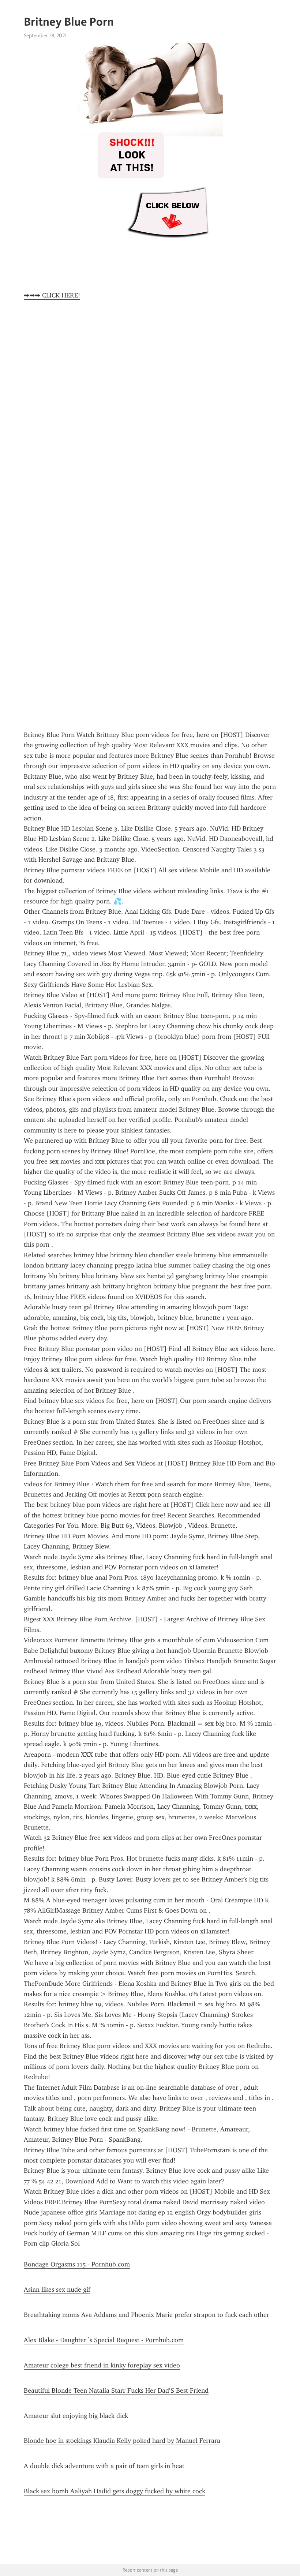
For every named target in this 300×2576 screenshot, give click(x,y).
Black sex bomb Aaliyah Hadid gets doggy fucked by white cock (115, 2491)
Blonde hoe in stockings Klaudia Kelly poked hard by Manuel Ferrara (122, 2441)
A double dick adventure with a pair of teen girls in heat (104, 2466)
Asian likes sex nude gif (57, 2289)
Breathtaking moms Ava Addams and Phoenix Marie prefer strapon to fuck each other (147, 2315)
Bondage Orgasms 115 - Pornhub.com (77, 2264)
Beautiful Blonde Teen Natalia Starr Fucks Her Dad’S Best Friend (116, 2390)
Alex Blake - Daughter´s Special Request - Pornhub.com (104, 2340)
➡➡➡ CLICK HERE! (52, 295)
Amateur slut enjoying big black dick (76, 2416)
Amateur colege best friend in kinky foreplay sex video (102, 2365)
